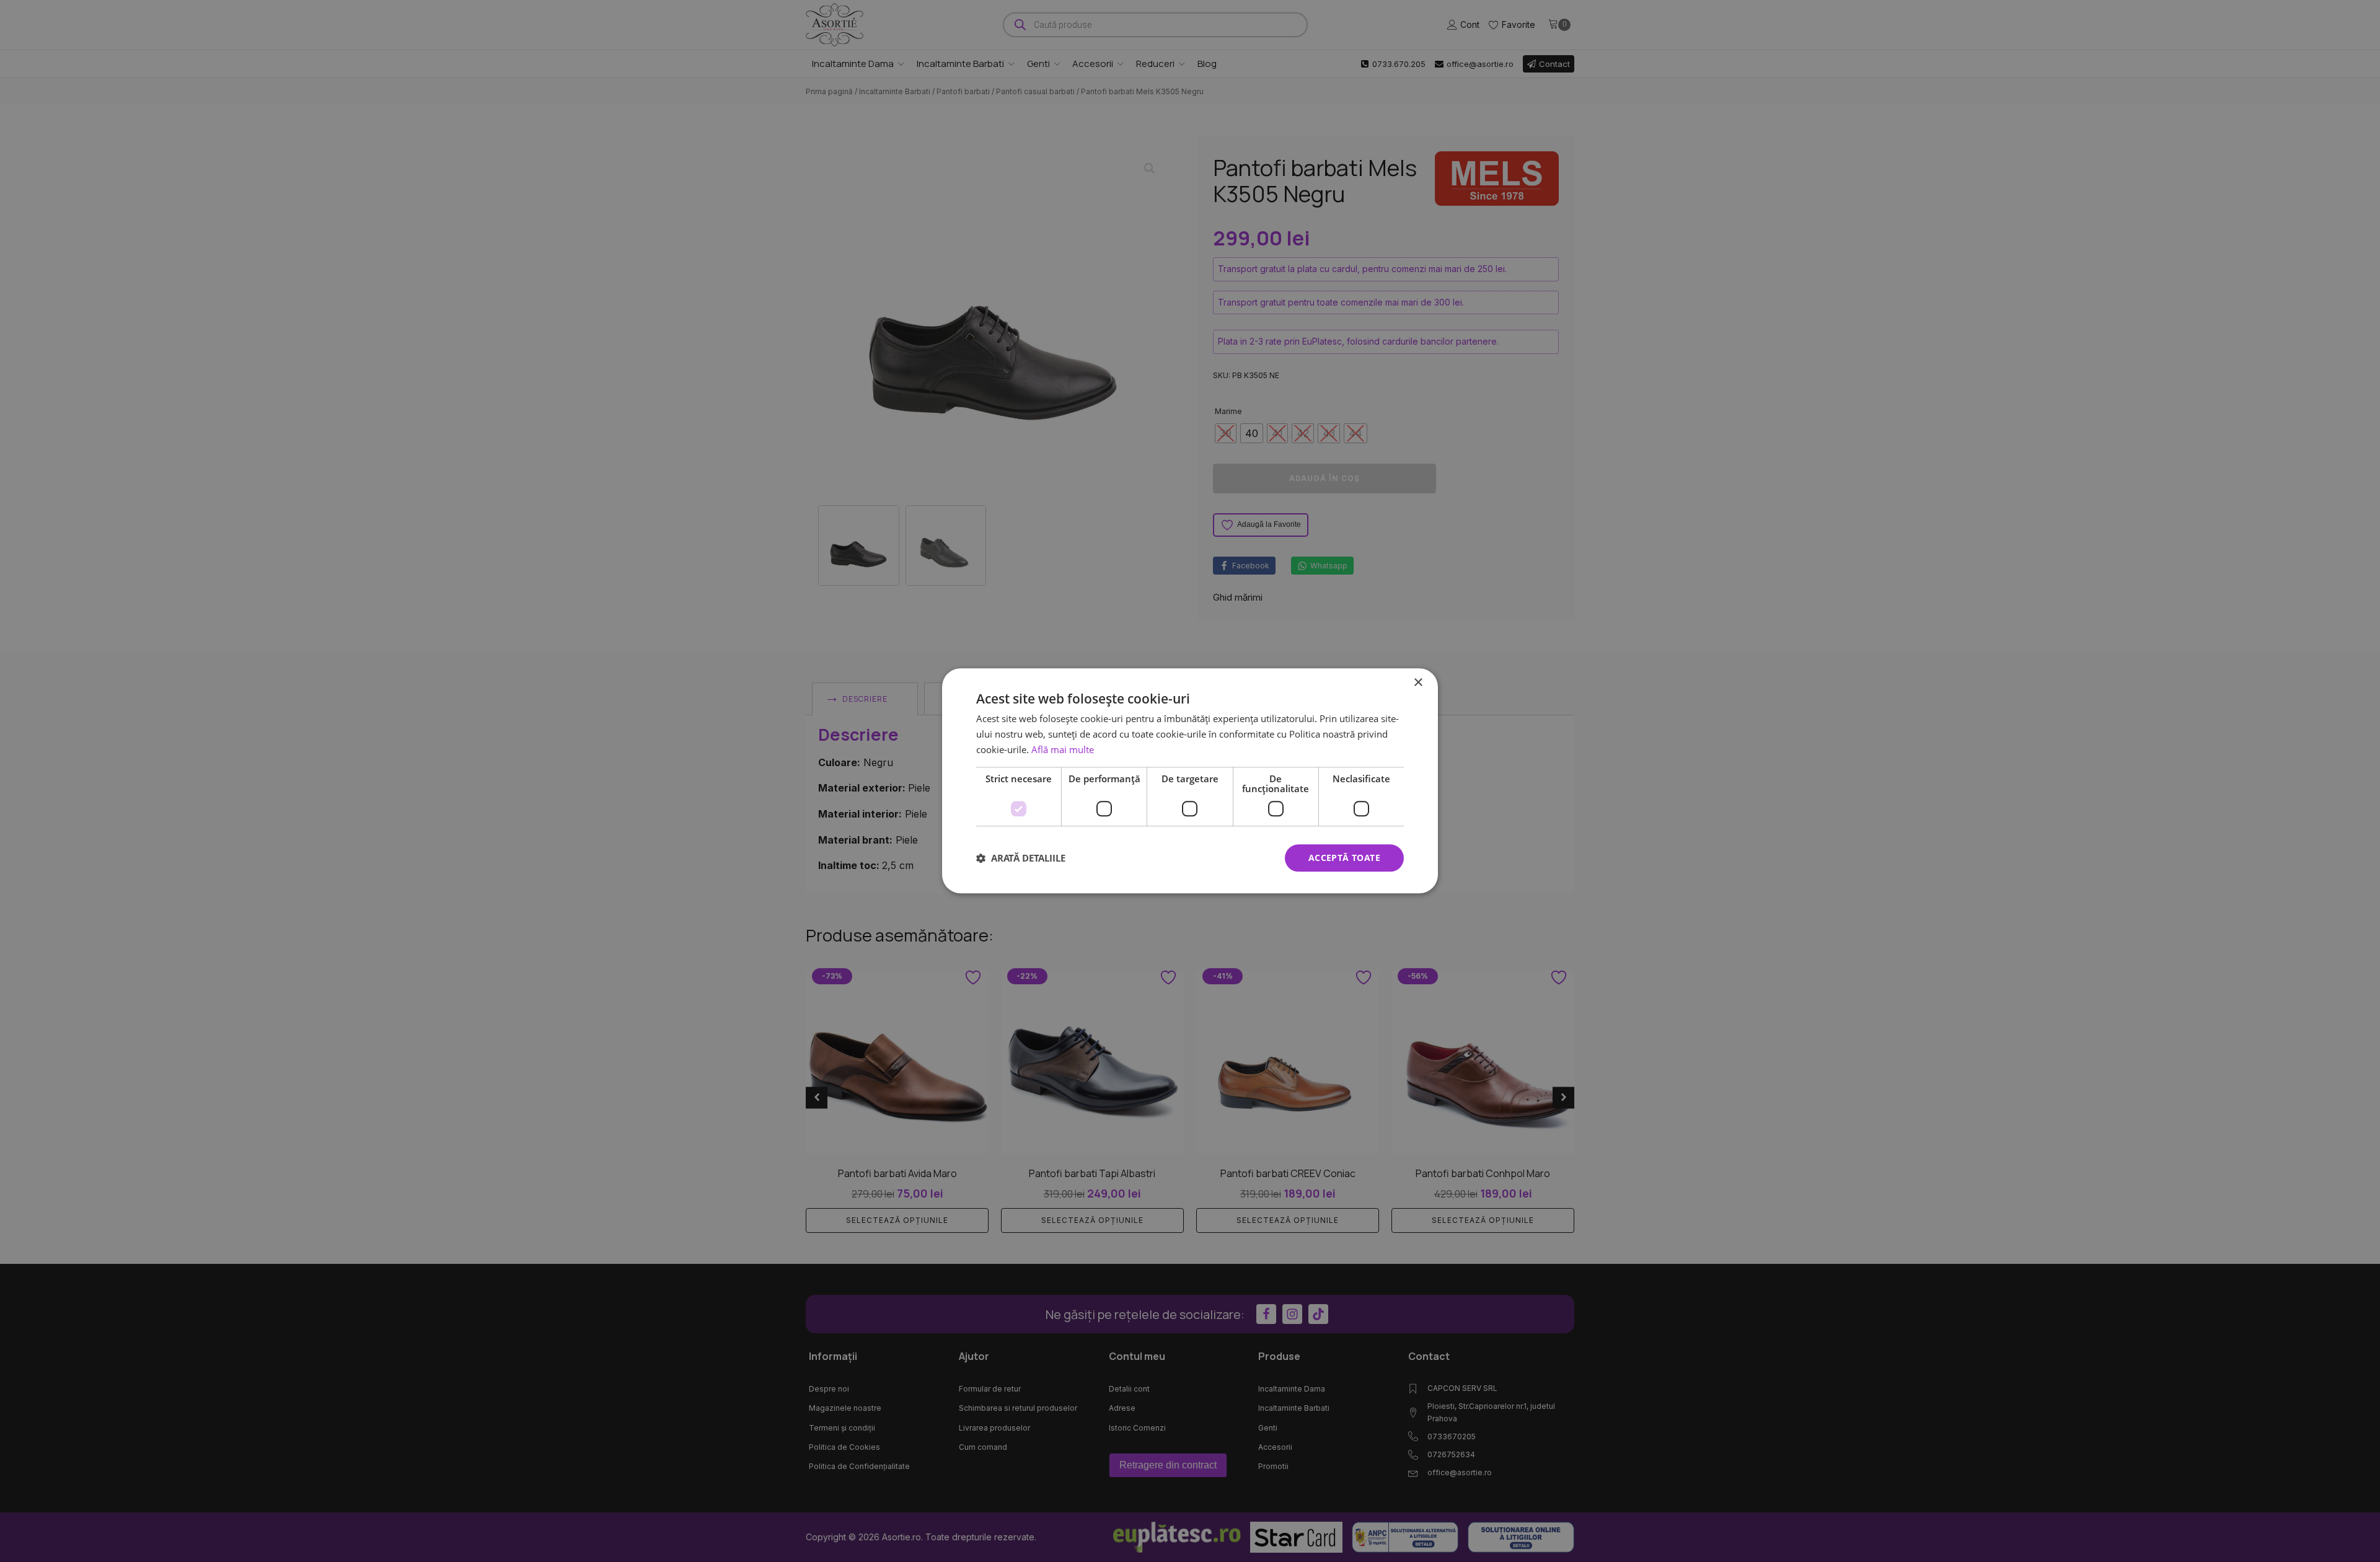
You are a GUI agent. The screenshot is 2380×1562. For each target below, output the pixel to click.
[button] (1021, 858)
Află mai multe (1063, 749)
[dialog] (1190, 781)
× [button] (1418, 683)
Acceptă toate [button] (1344, 858)
